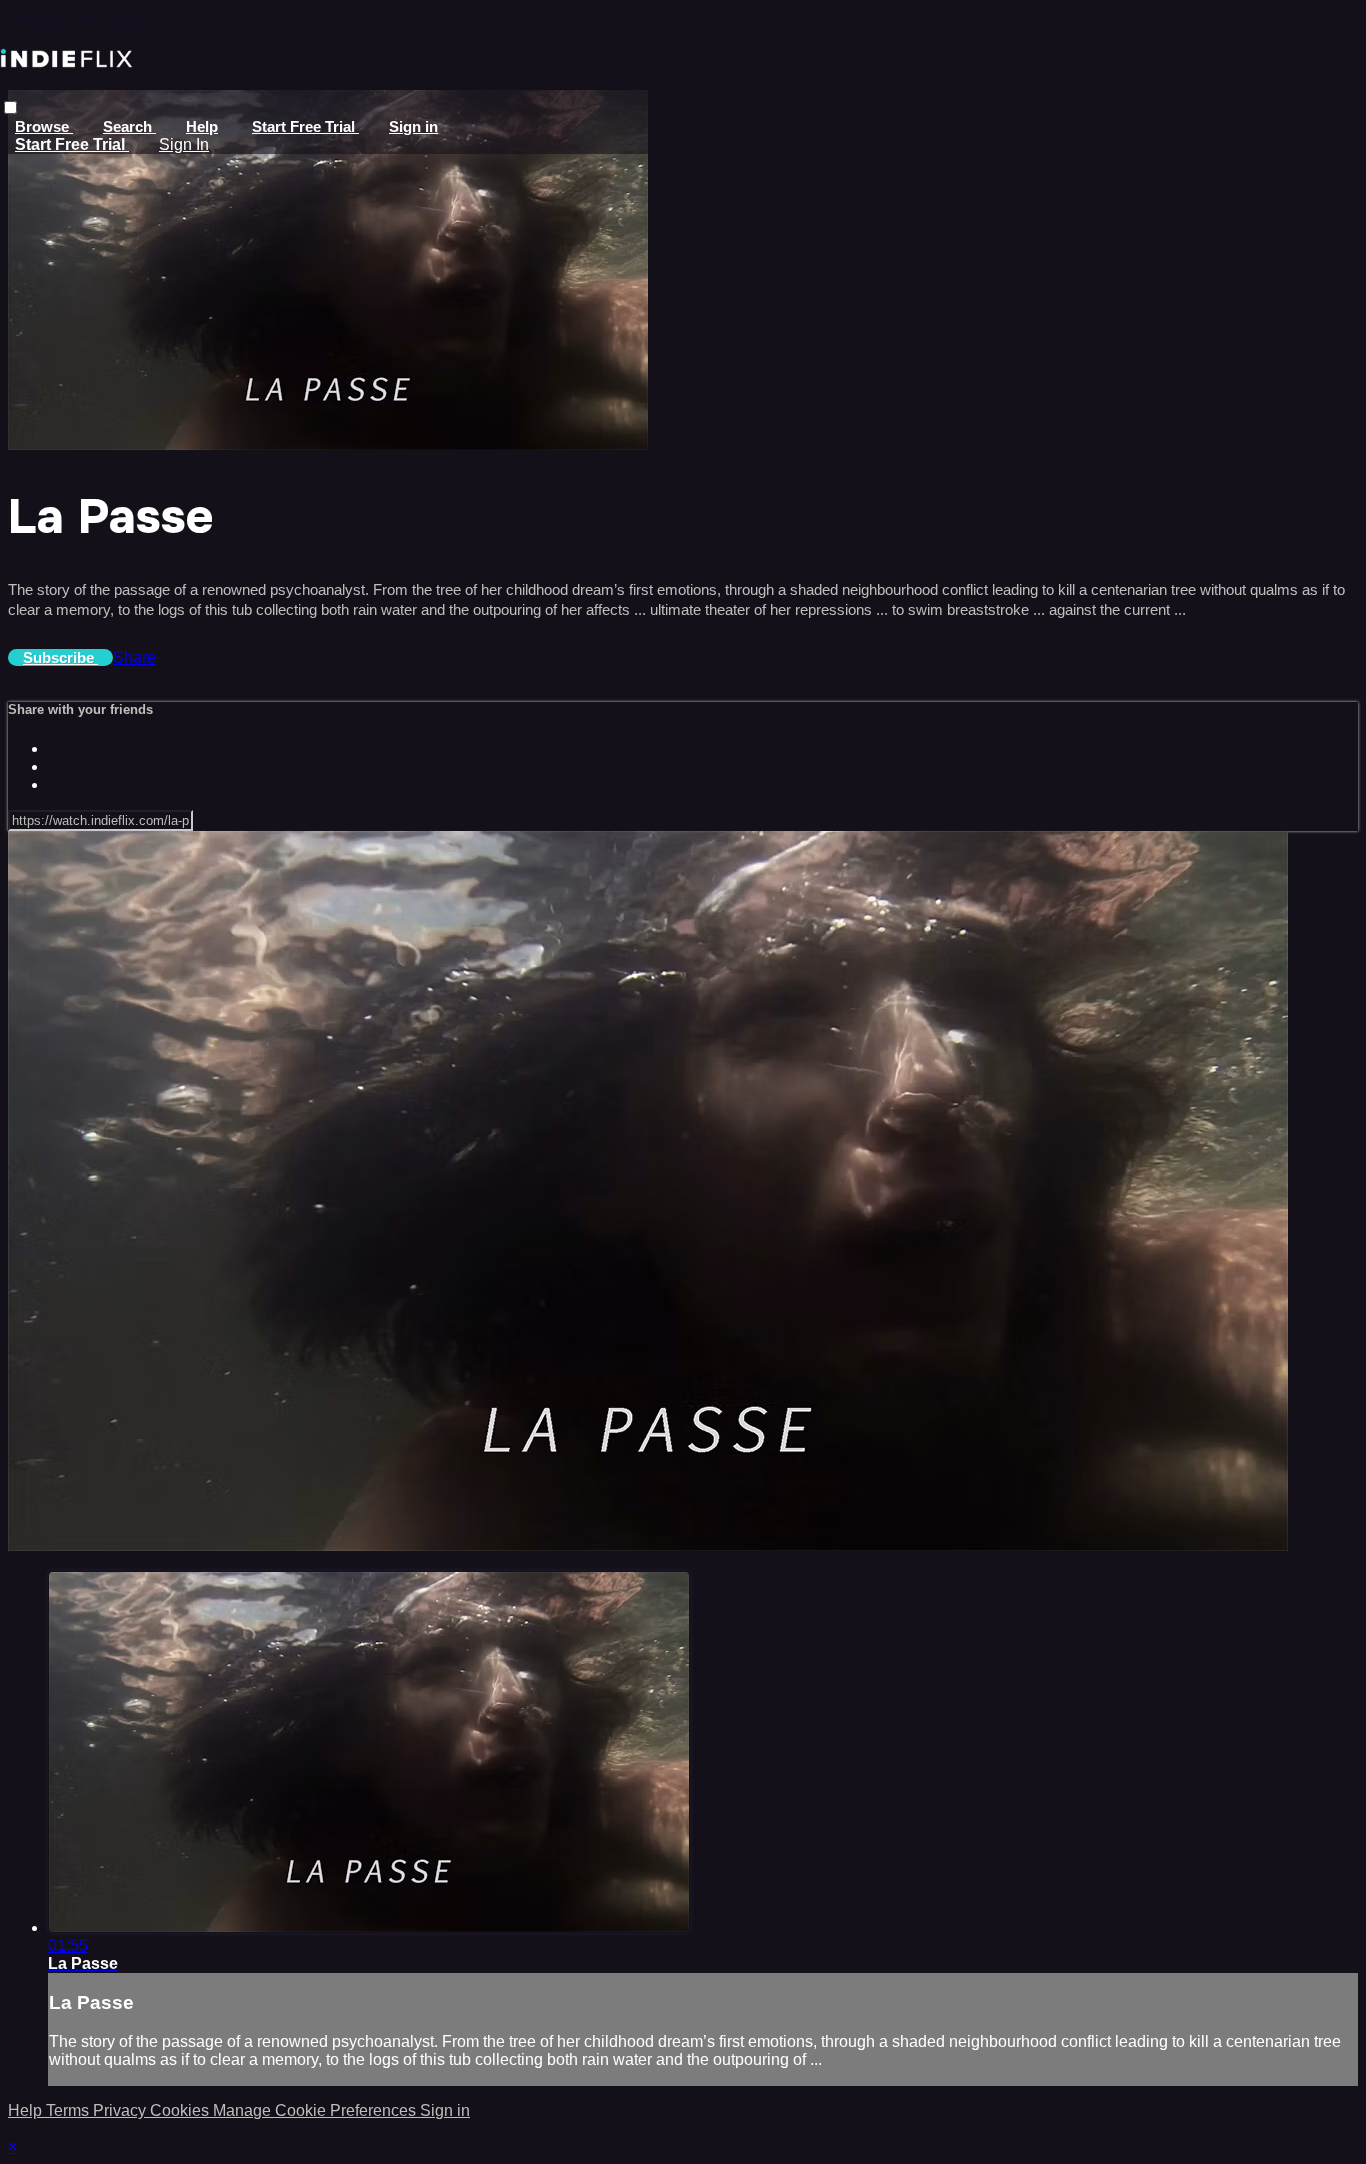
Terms (69, 2110)
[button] (10, 107)
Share (134, 657)
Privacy (121, 2110)
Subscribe (60, 657)
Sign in (413, 126)
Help (202, 126)
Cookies (181, 2110)
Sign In (184, 144)
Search (129, 126)
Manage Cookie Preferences (316, 2110)
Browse (44, 126)
